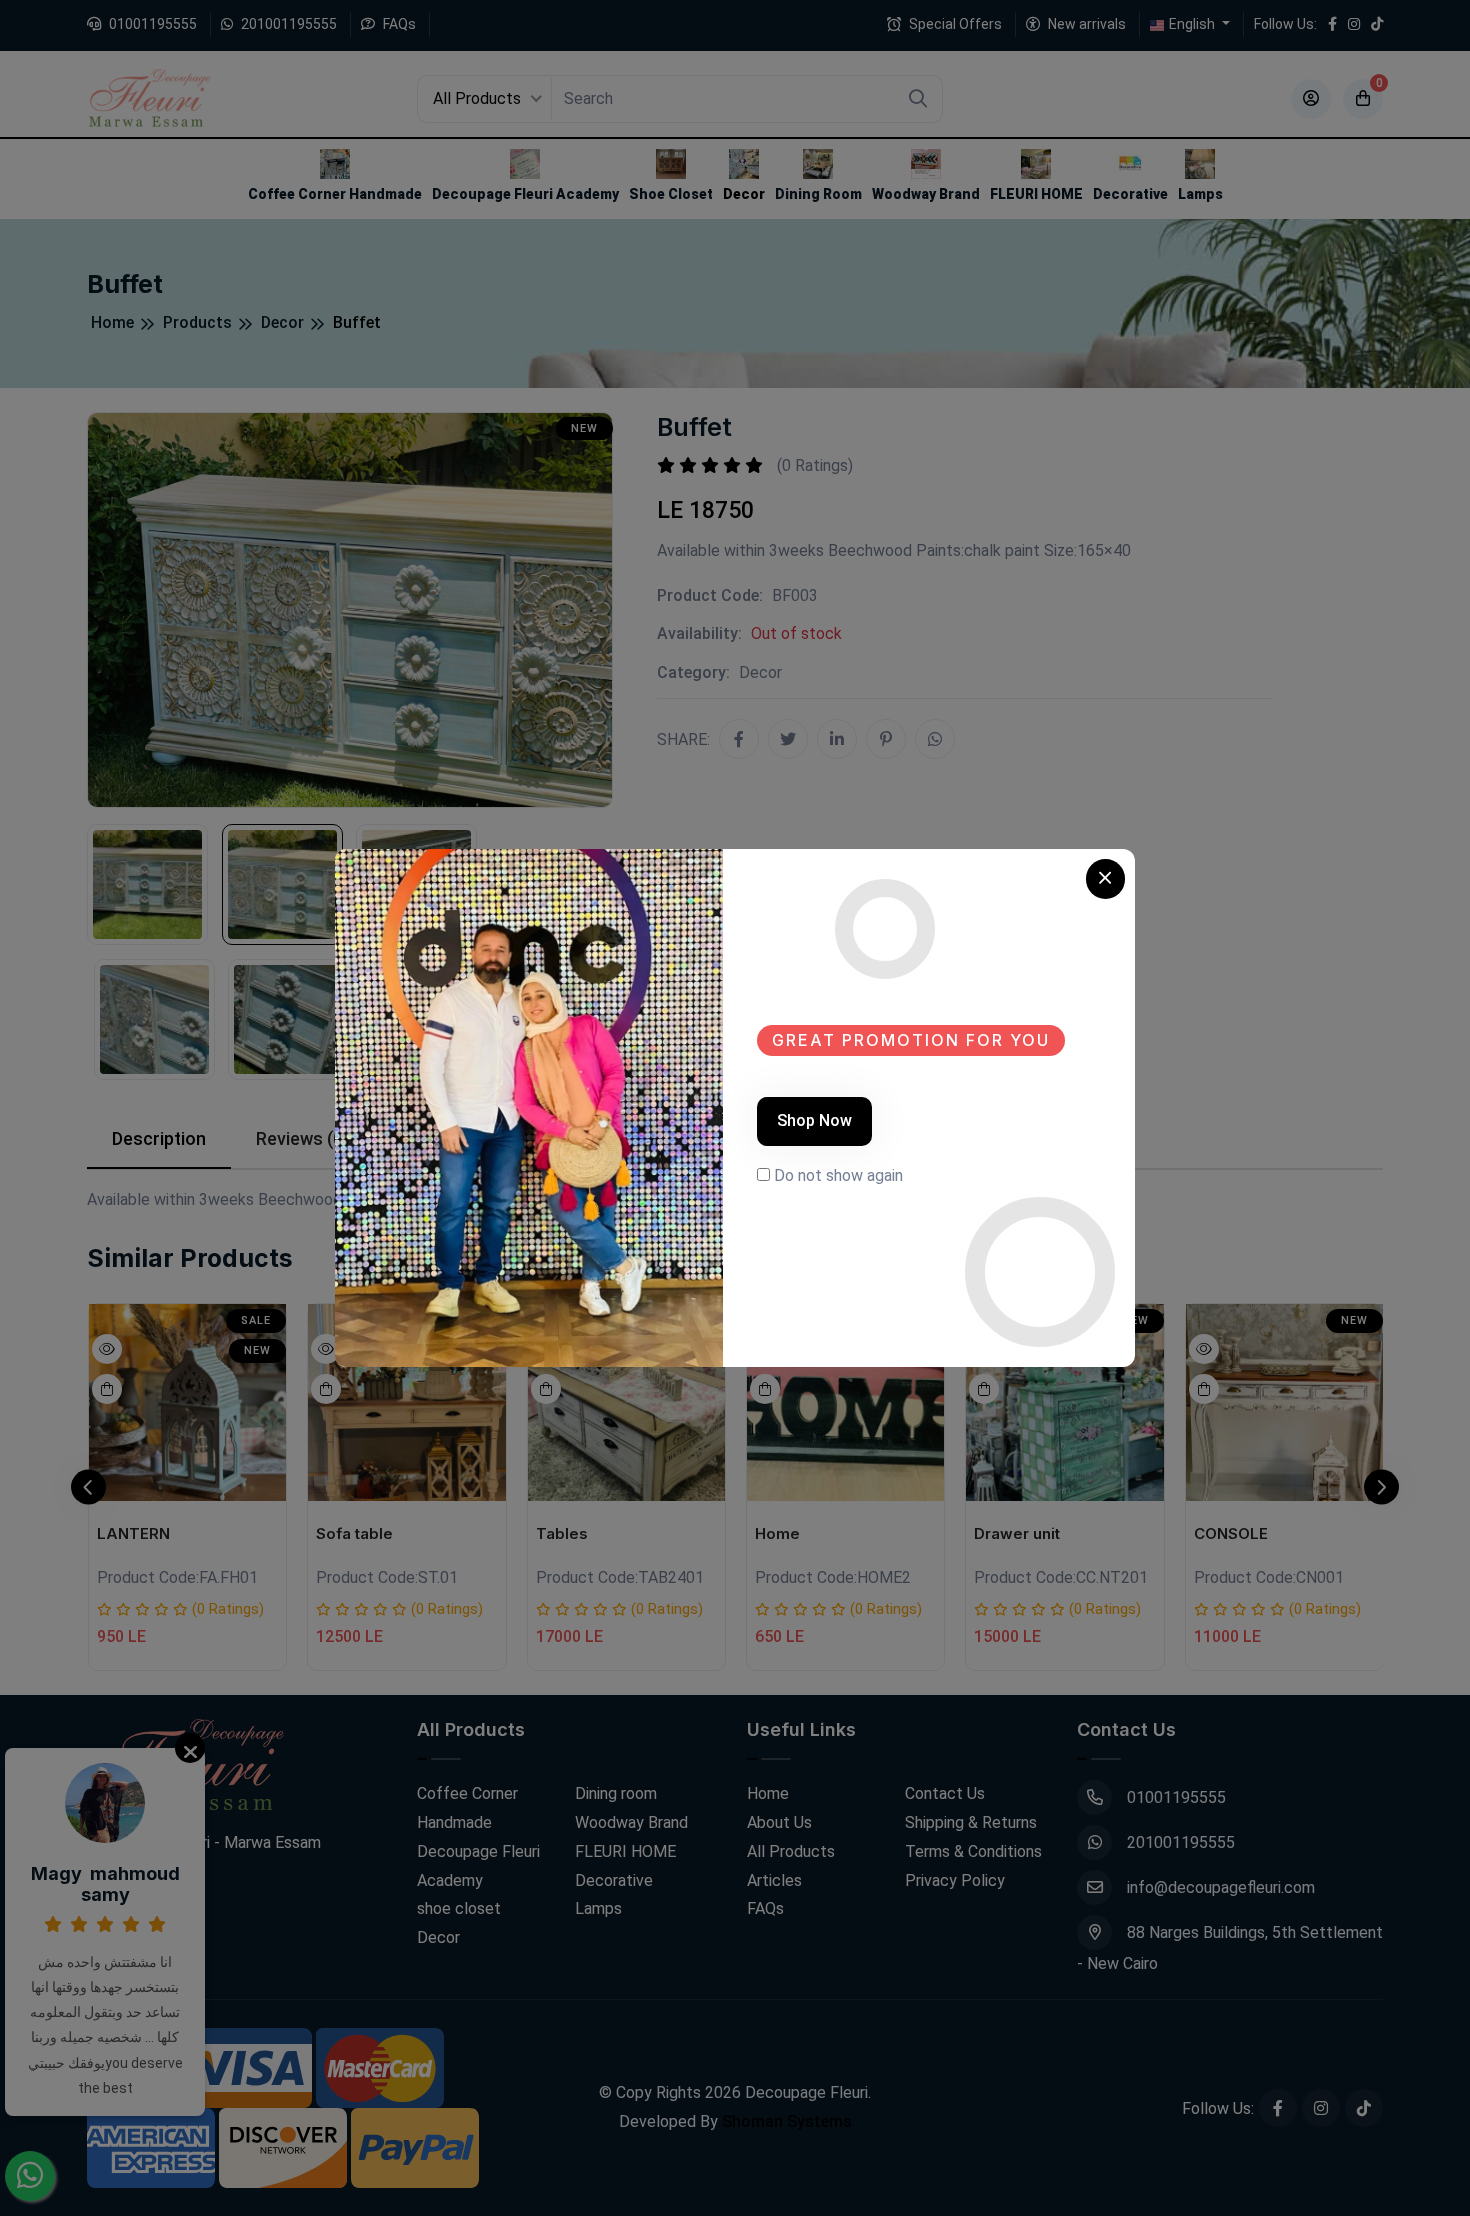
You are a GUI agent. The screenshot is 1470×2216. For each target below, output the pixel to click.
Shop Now (814, 1120)
